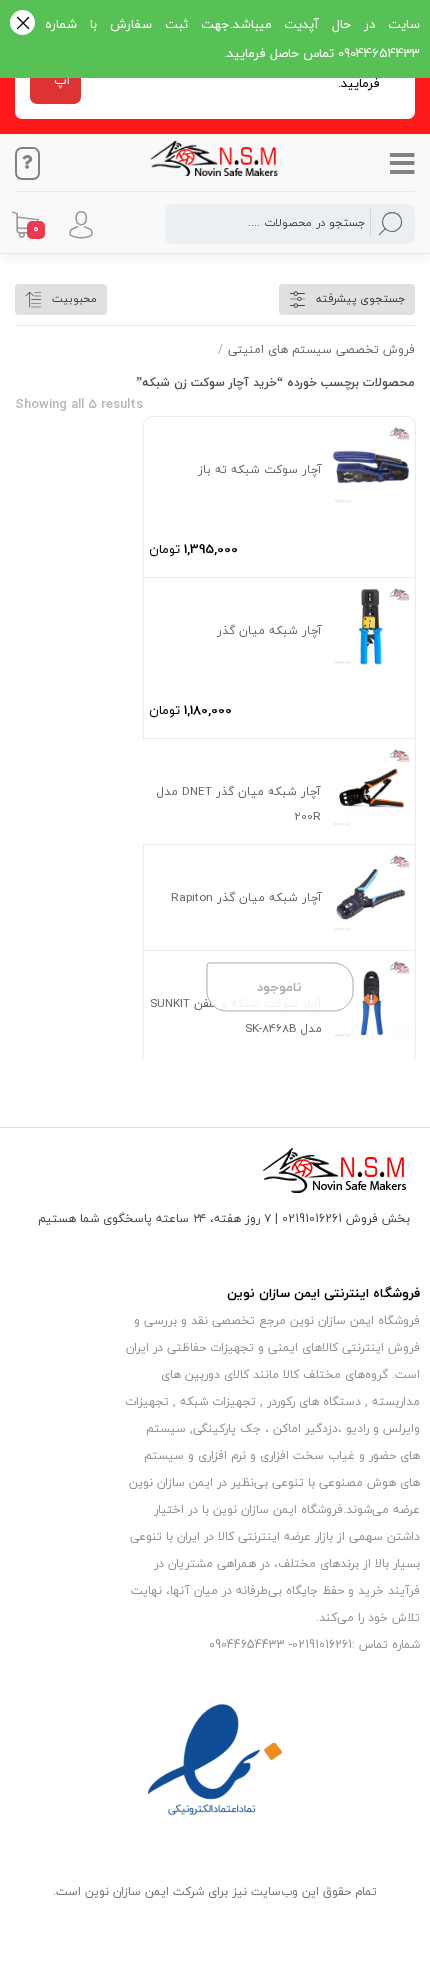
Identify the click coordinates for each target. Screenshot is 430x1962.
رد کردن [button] (22, 24)
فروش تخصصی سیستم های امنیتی (321, 349)
